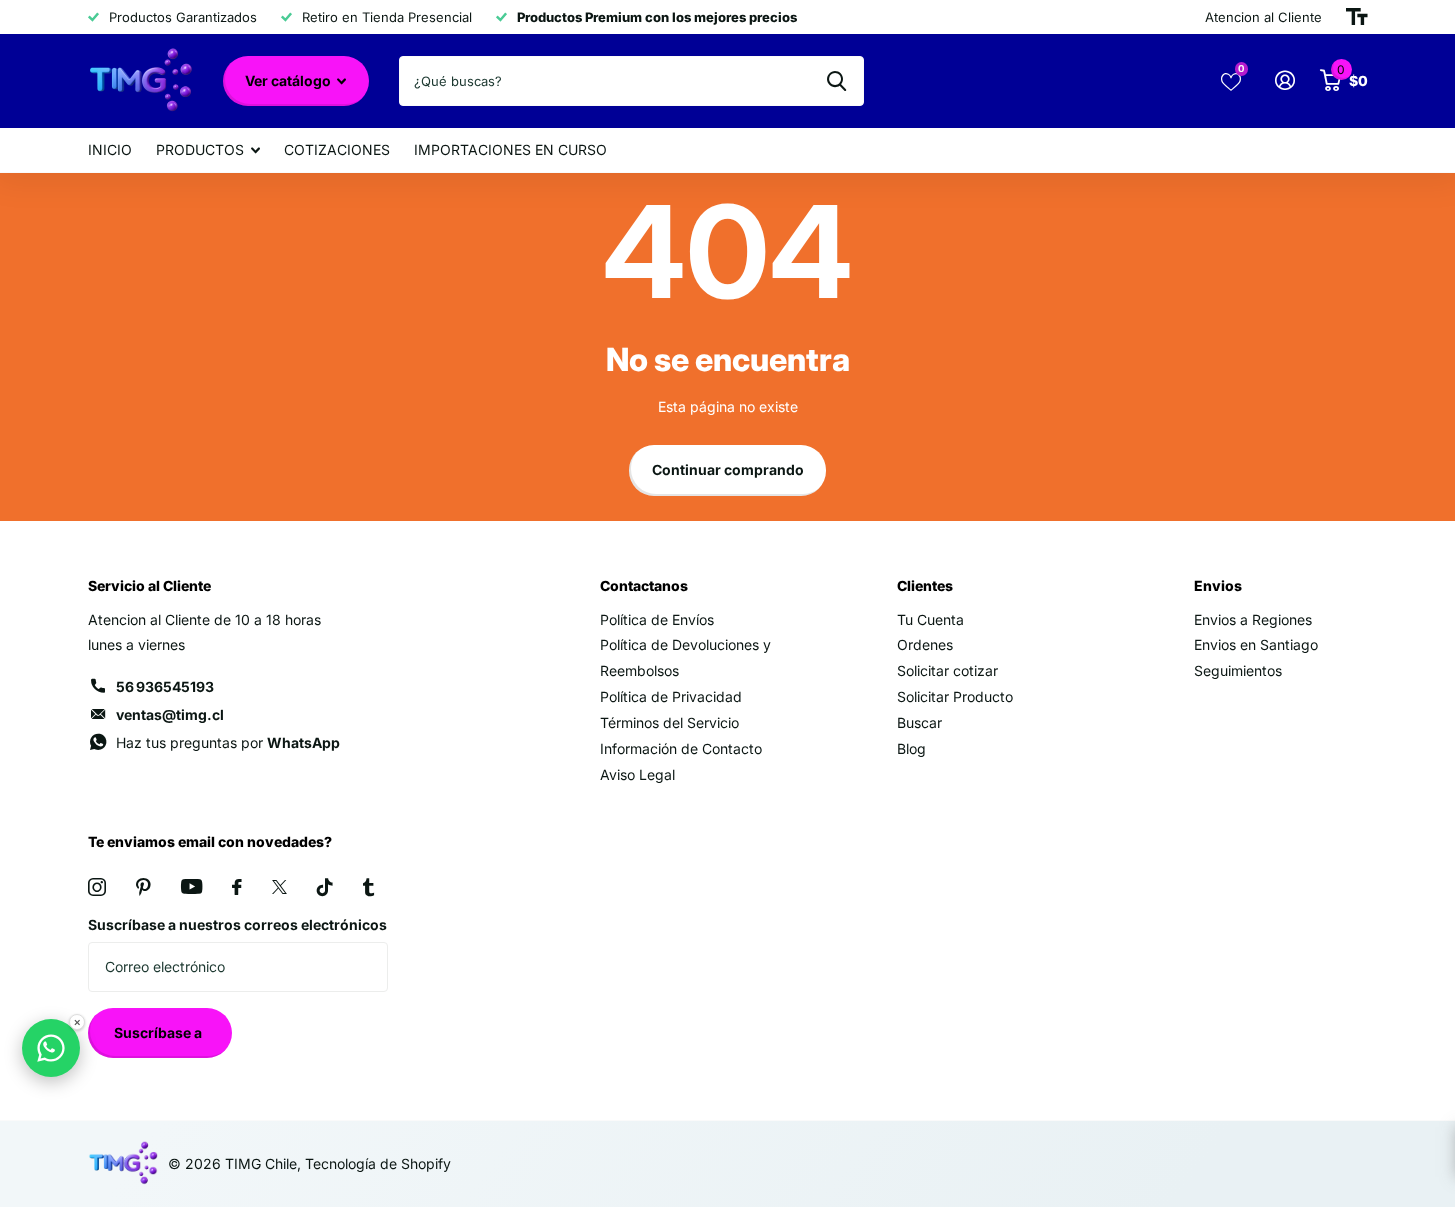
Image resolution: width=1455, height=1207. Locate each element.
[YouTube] (191, 886)
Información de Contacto (681, 748)
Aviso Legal (637, 774)
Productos (200, 149)
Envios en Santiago (1256, 644)
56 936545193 (165, 686)
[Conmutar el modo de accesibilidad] (1357, 17)
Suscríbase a (159, 1032)
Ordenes (925, 644)
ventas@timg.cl (170, 714)
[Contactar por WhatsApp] (51, 1048)
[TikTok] (325, 887)
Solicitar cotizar (947, 670)
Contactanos (644, 585)
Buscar (919, 722)
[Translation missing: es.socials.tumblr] (368, 887)
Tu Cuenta (930, 619)
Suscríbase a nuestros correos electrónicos (237, 924)
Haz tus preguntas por (228, 742)
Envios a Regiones (1253, 619)
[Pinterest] (143, 887)
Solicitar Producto (955, 696)
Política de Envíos (657, 619)
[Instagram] (97, 887)
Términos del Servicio (669, 722)
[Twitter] (279, 887)
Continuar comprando (728, 469)
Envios (1218, 585)
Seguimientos (1238, 670)
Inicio (110, 149)
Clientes (925, 585)
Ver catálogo (289, 80)
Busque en (836, 81)
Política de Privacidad (671, 696)
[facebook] (237, 887)
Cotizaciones (337, 149)
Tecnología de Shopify (378, 1163)
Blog (911, 748)
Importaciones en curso (510, 149)
